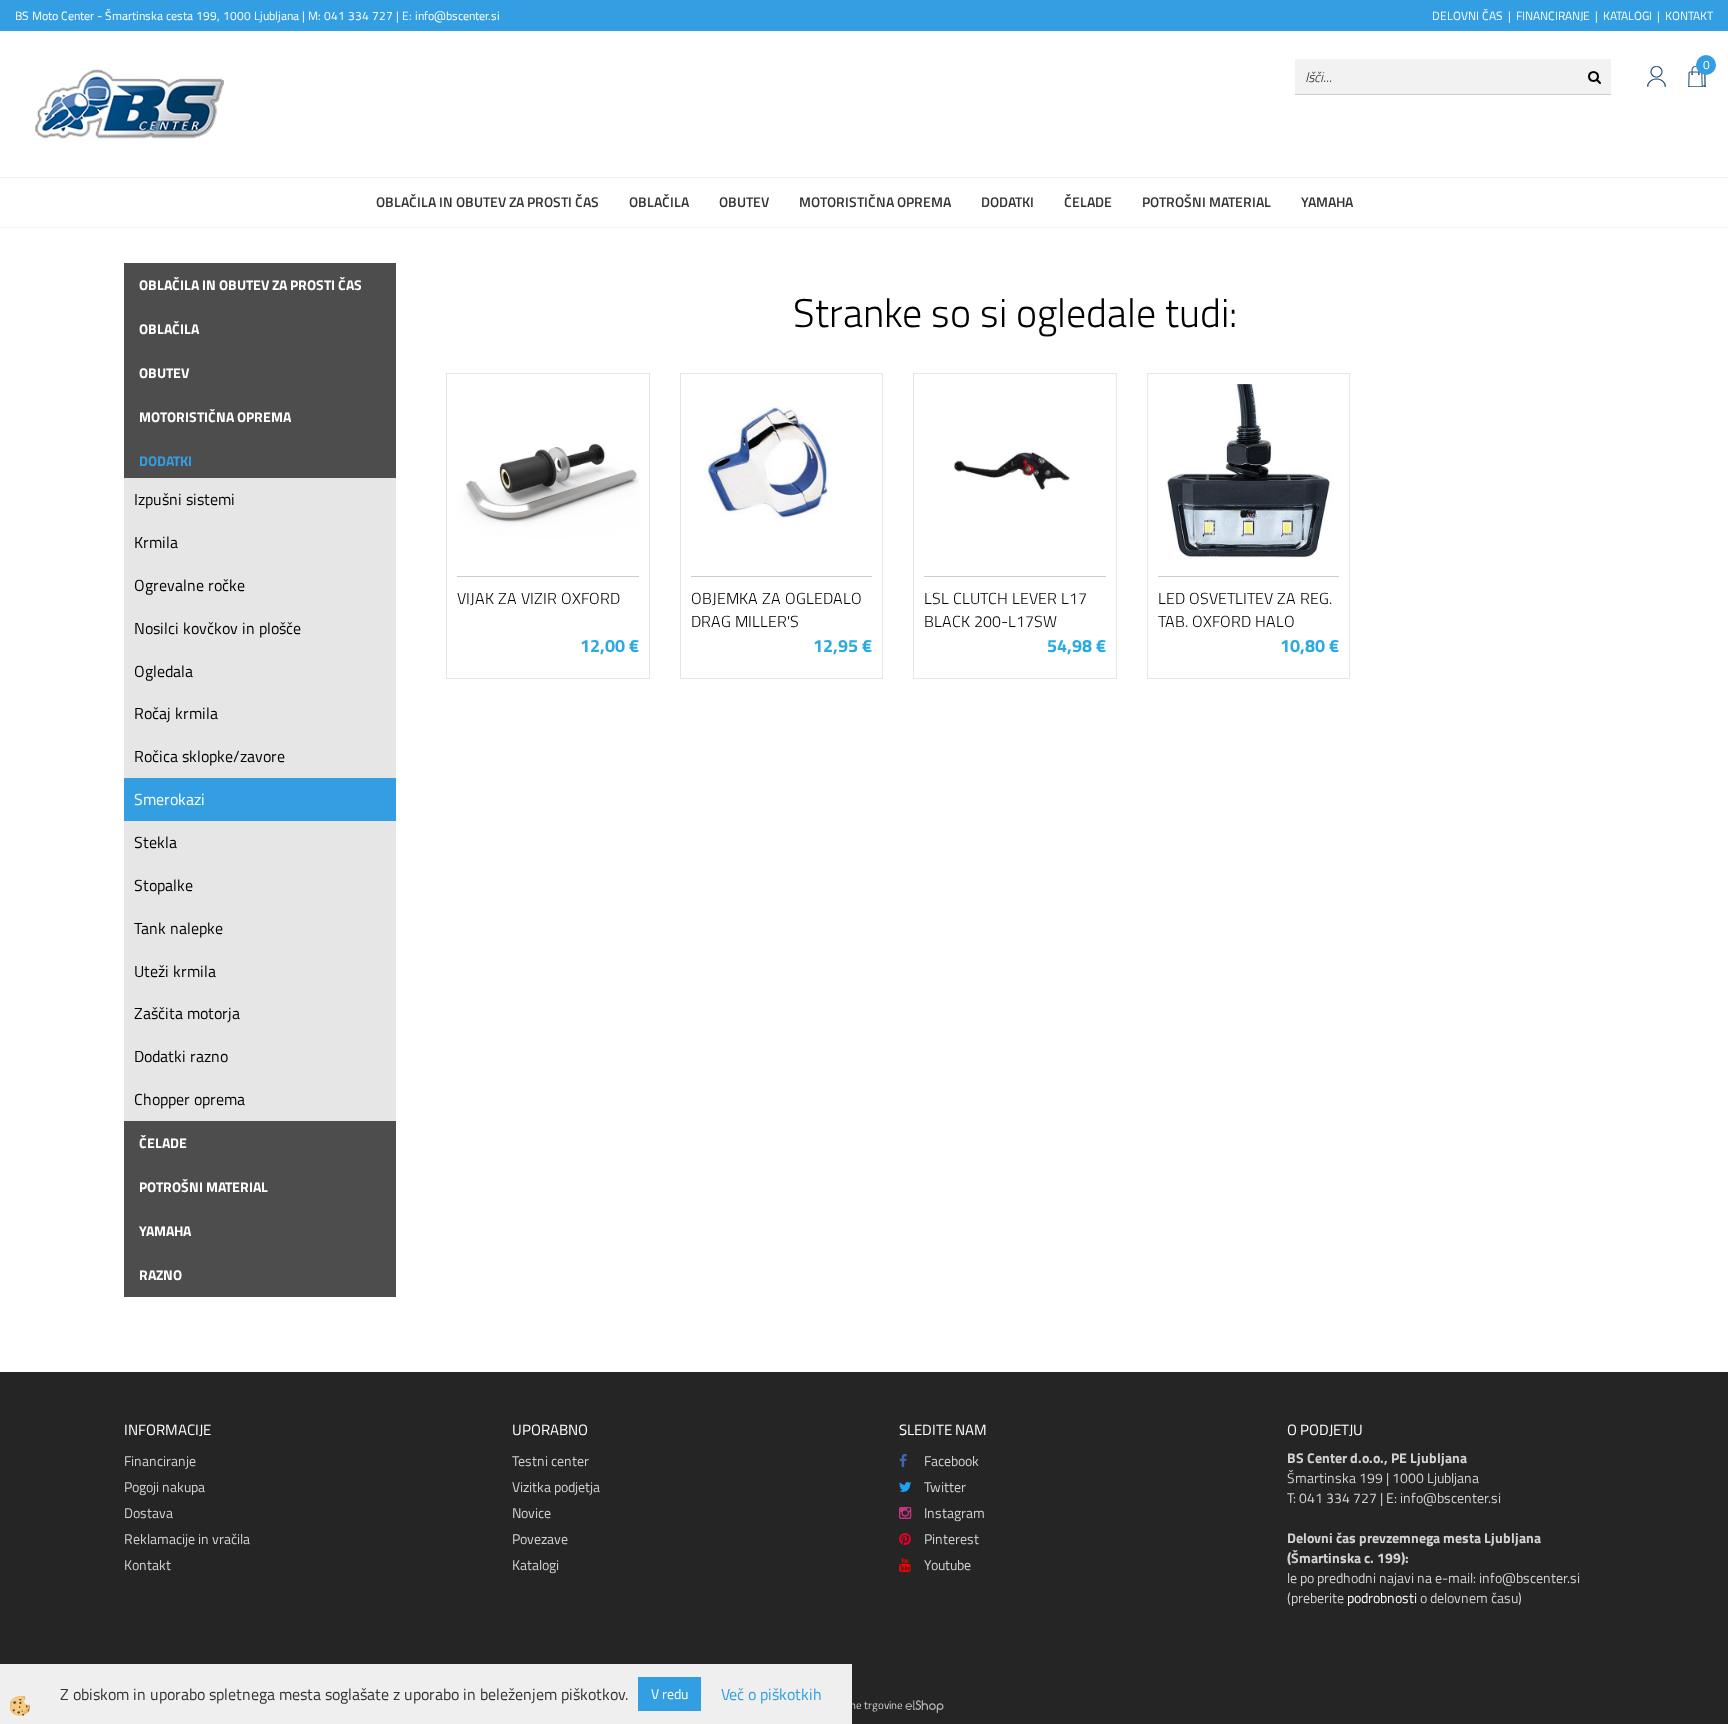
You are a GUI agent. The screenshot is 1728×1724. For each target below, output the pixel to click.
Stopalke (163, 885)
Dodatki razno (181, 1056)
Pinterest (951, 1538)
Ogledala (163, 671)
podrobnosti (1382, 1597)
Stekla (155, 842)
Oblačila (659, 201)
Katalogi (535, 1564)
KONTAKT (1689, 15)
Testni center (550, 1460)
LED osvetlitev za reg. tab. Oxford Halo (1245, 609)
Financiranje (160, 1460)
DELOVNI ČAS (1467, 15)
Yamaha (1327, 201)
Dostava (148, 1512)
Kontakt (147, 1564)
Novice (531, 1512)
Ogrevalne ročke (189, 585)
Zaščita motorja (187, 1013)
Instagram (954, 1512)
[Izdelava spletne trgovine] (924, 1705)
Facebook (951, 1460)
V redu (669, 1693)
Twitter (945, 1486)
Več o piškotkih (771, 1694)
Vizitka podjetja (556, 1486)
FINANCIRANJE (1553, 15)
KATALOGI (1627, 15)
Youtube (947, 1564)
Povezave (540, 1538)
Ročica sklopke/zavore (209, 756)
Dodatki (1007, 201)
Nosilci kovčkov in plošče (217, 628)
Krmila (156, 542)
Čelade (1088, 201)
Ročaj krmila (176, 713)
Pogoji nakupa (164, 1486)
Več (548, 485)
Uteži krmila (175, 971)
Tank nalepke (178, 928)
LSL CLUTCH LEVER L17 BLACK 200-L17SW (1005, 609)
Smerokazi (169, 799)
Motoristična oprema (875, 201)
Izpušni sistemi (184, 499)
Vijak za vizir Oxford (538, 598)
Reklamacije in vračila (187, 1538)
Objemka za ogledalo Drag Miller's (776, 609)
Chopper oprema (189, 1099)
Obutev (744, 201)
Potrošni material (1206, 201)
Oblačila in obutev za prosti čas (487, 201)
